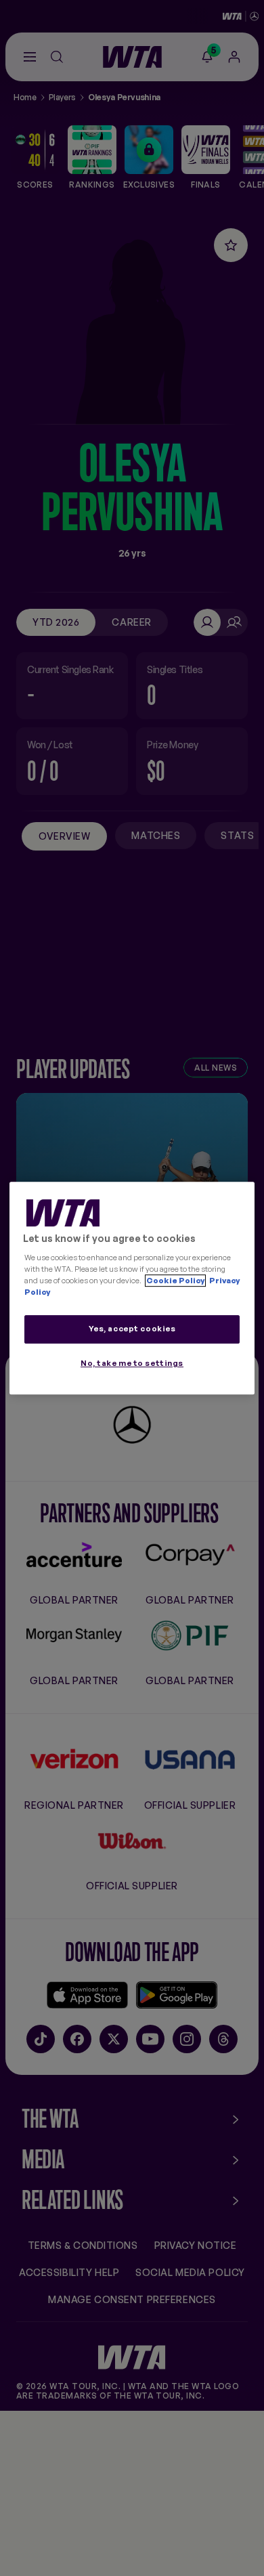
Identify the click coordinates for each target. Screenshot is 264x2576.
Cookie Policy (175, 1281)
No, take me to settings (132, 1363)
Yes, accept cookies (132, 1329)
